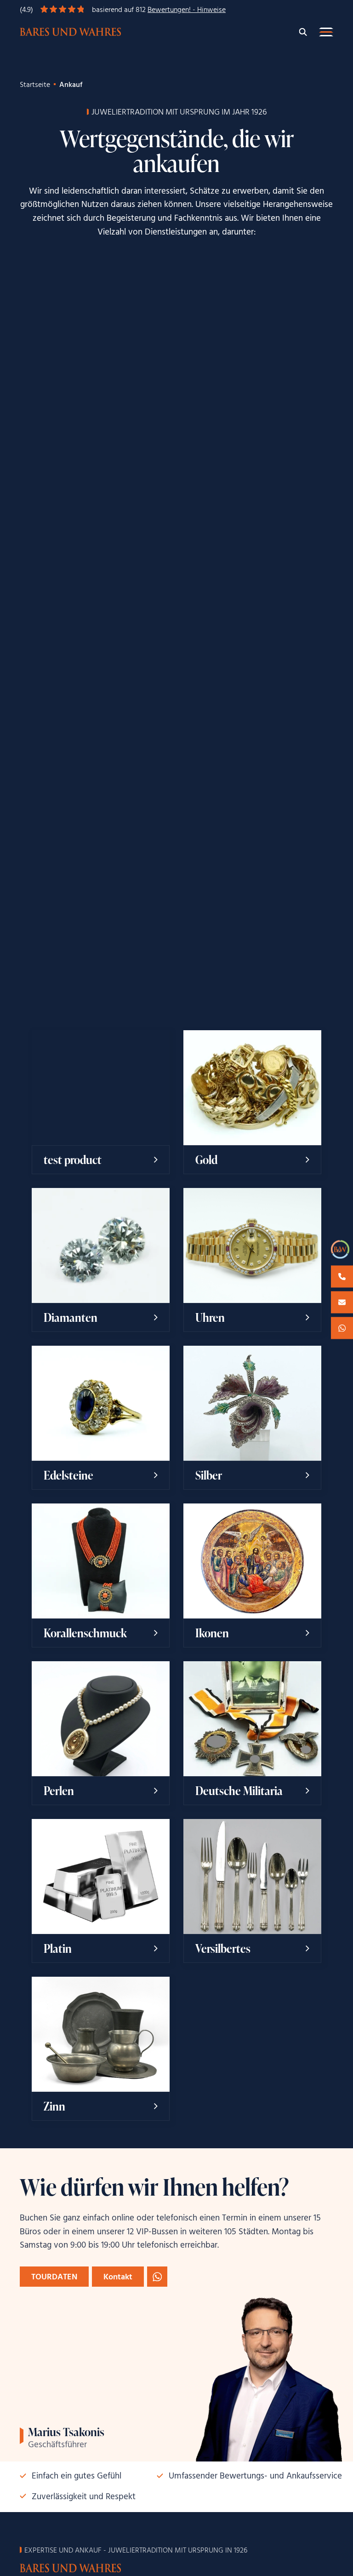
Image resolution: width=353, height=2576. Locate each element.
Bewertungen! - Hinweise (187, 10)
